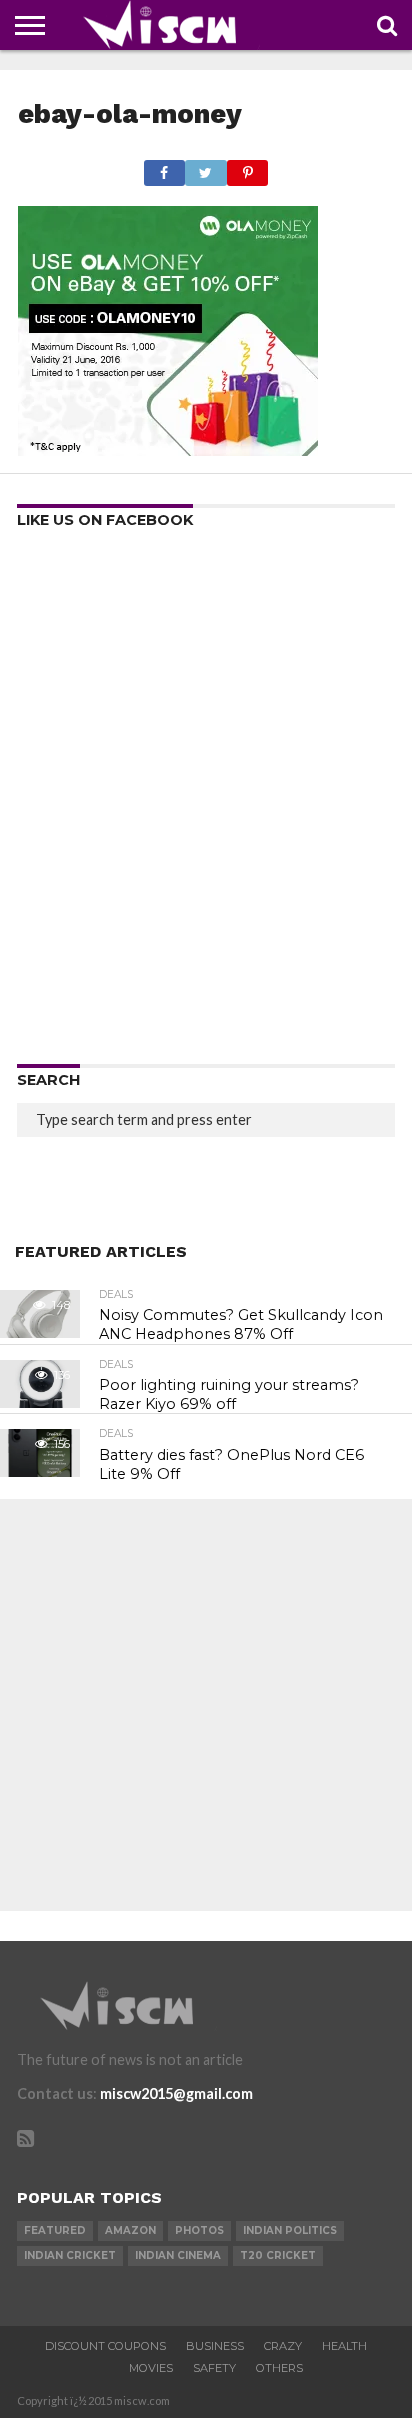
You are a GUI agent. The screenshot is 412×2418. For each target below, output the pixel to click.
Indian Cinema (178, 2255)
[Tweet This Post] (206, 167)
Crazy (283, 2346)
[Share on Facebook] (164, 167)
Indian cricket (70, 2255)
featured (55, 2230)
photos (199, 2230)
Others (279, 2368)
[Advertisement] (206, 803)
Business (215, 2346)
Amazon (130, 2230)
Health (344, 2346)
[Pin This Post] (248, 167)
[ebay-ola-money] (168, 449)
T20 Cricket (278, 2255)
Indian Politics (290, 2230)
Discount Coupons (105, 2346)
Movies (151, 2368)
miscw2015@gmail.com (176, 2093)
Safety (214, 2368)
